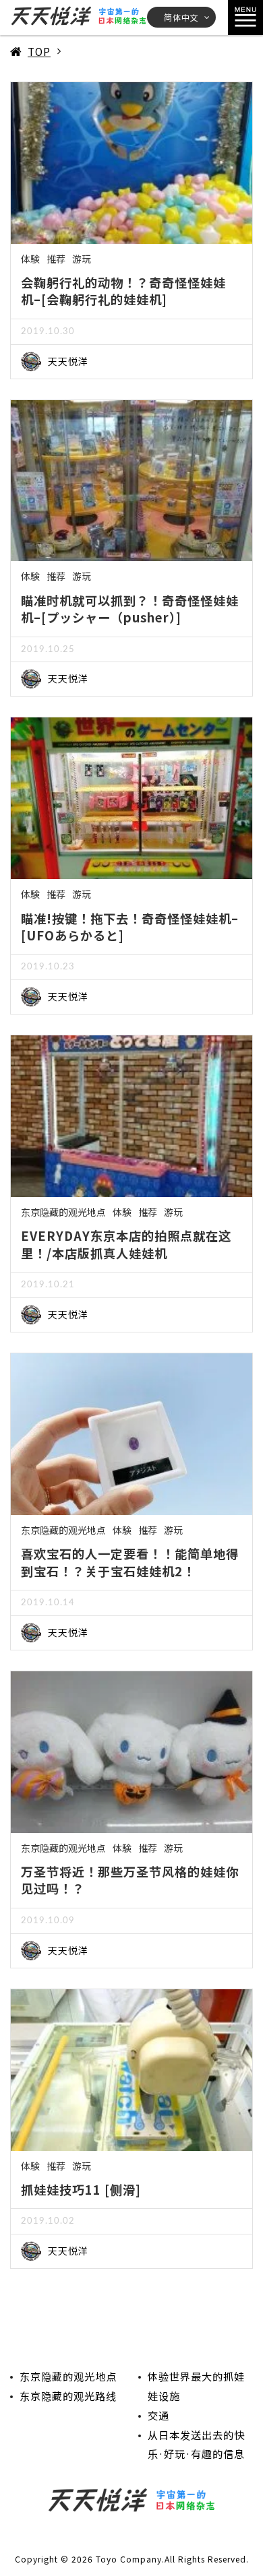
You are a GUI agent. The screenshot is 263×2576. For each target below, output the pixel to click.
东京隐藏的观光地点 (63, 1212)
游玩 (82, 259)
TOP (39, 51)
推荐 (56, 259)
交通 (158, 2415)
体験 (30, 259)
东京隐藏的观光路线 (68, 2395)
